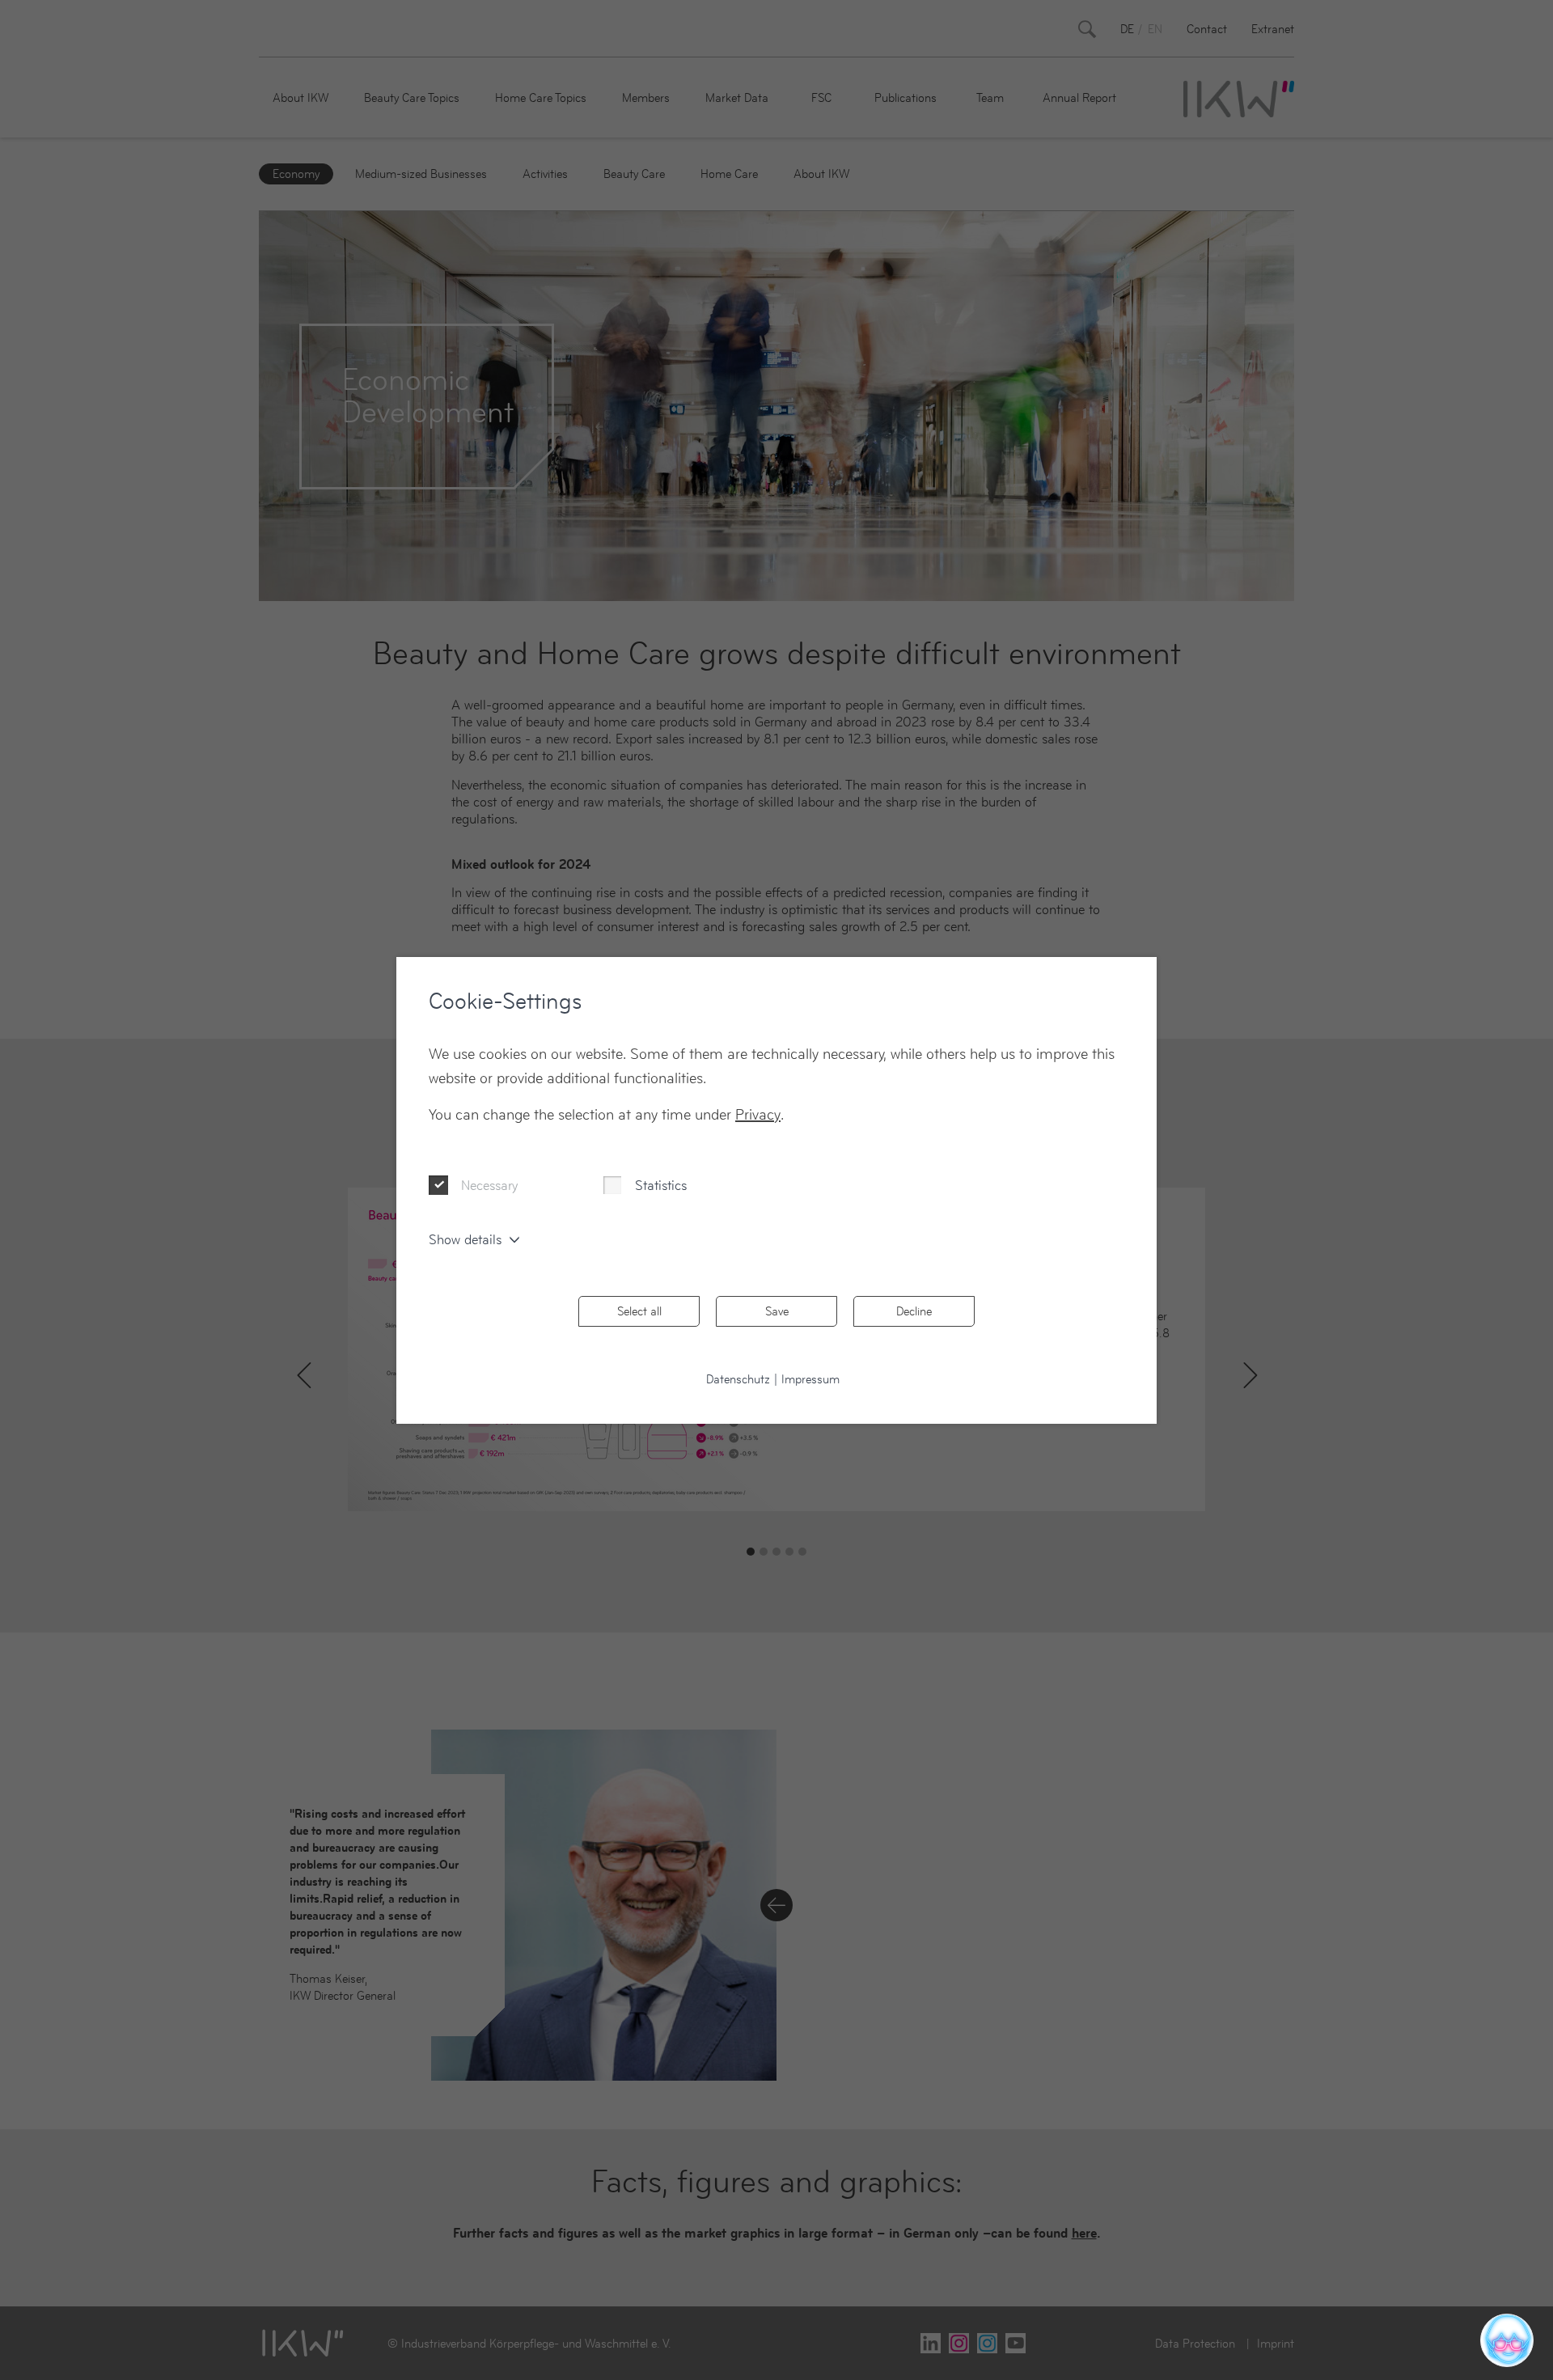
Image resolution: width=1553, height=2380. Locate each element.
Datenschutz (738, 1379)
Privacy (758, 1114)
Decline (914, 1311)
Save (777, 1311)
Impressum (810, 1379)
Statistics (661, 1185)
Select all (639, 1311)
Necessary (489, 1185)
